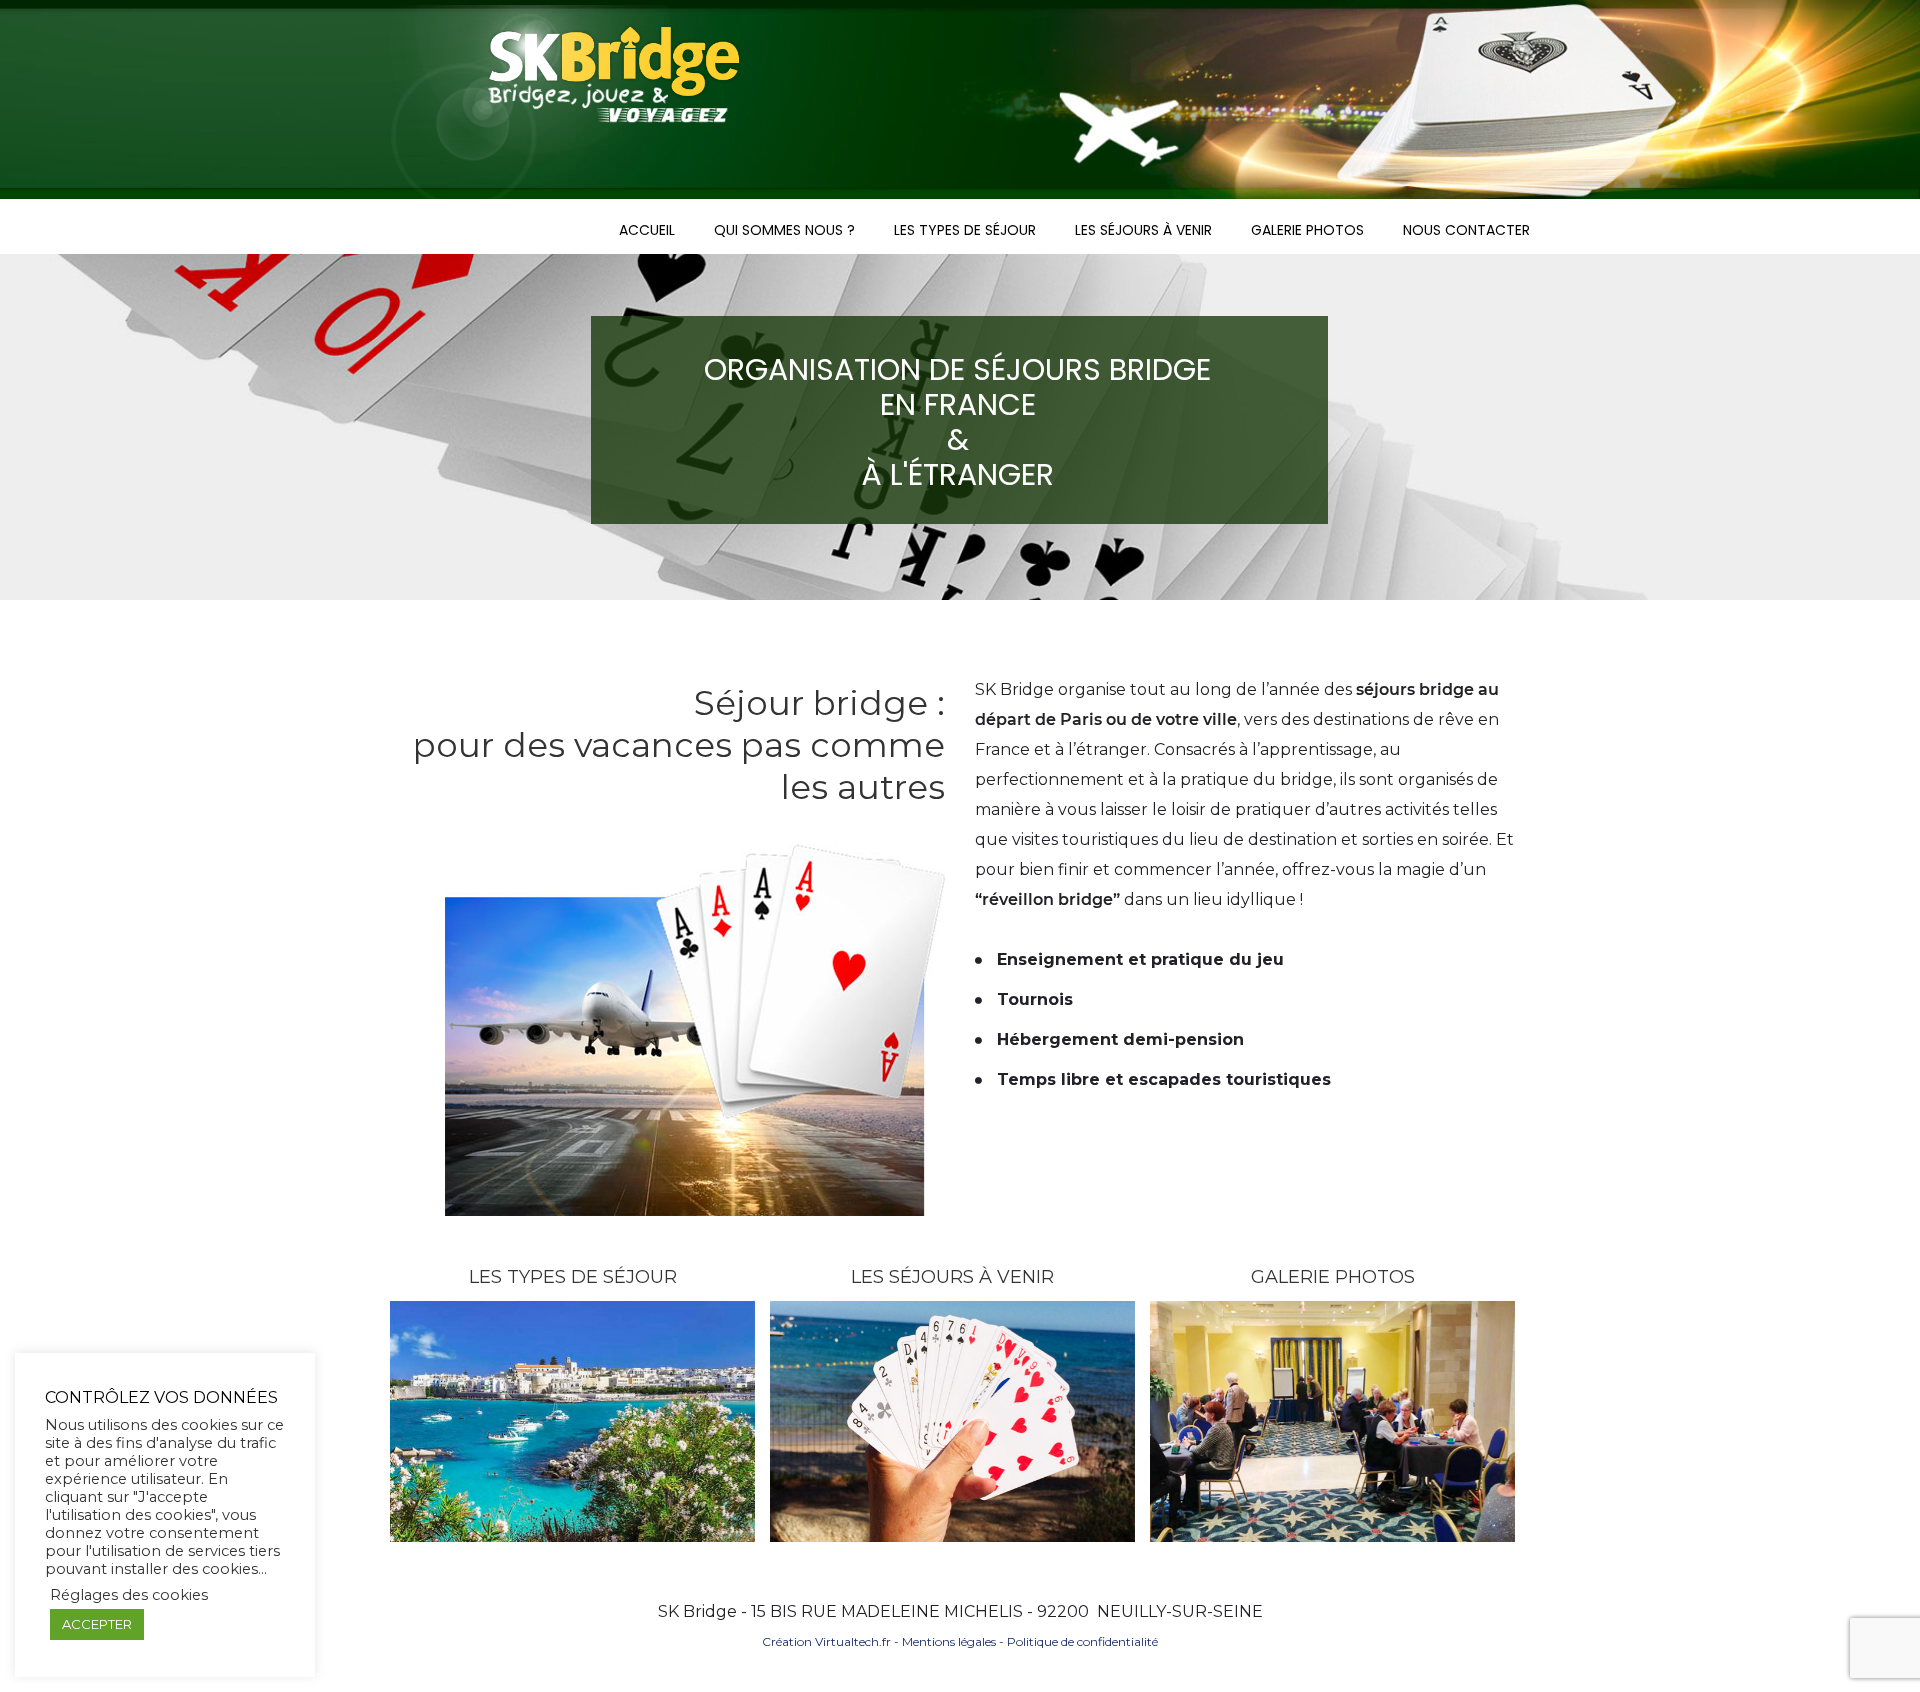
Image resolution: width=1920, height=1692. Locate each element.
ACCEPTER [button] (97, 1624)
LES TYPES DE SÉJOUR (965, 230)
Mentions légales (949, 1641)
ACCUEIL (647, 230)
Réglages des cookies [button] (129, 1595)
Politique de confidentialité (1082, 1641)
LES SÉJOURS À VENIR (1143, 230)
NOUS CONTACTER (1466, 230)
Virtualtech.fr (853, 1641)
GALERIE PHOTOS (1307, 230)
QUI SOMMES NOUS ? (784, 230)
